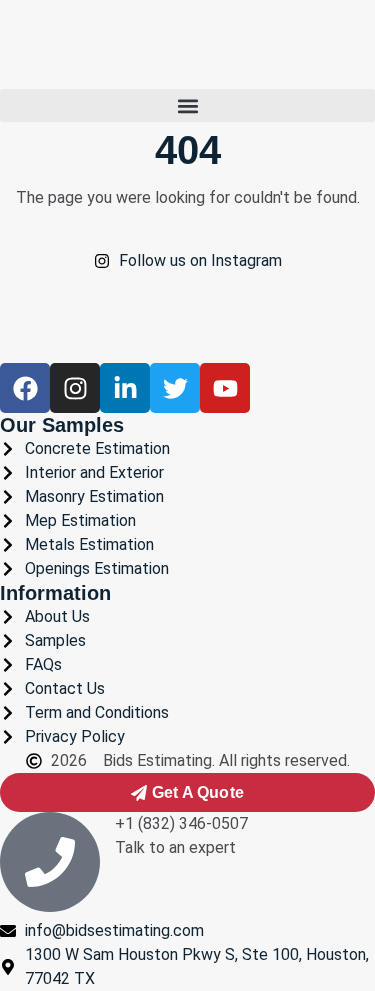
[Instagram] (75, 388)
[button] (187, 105)
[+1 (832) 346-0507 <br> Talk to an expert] (50, 862)
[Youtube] (225, 388)
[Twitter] (175, 388)
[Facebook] (25, 388)
